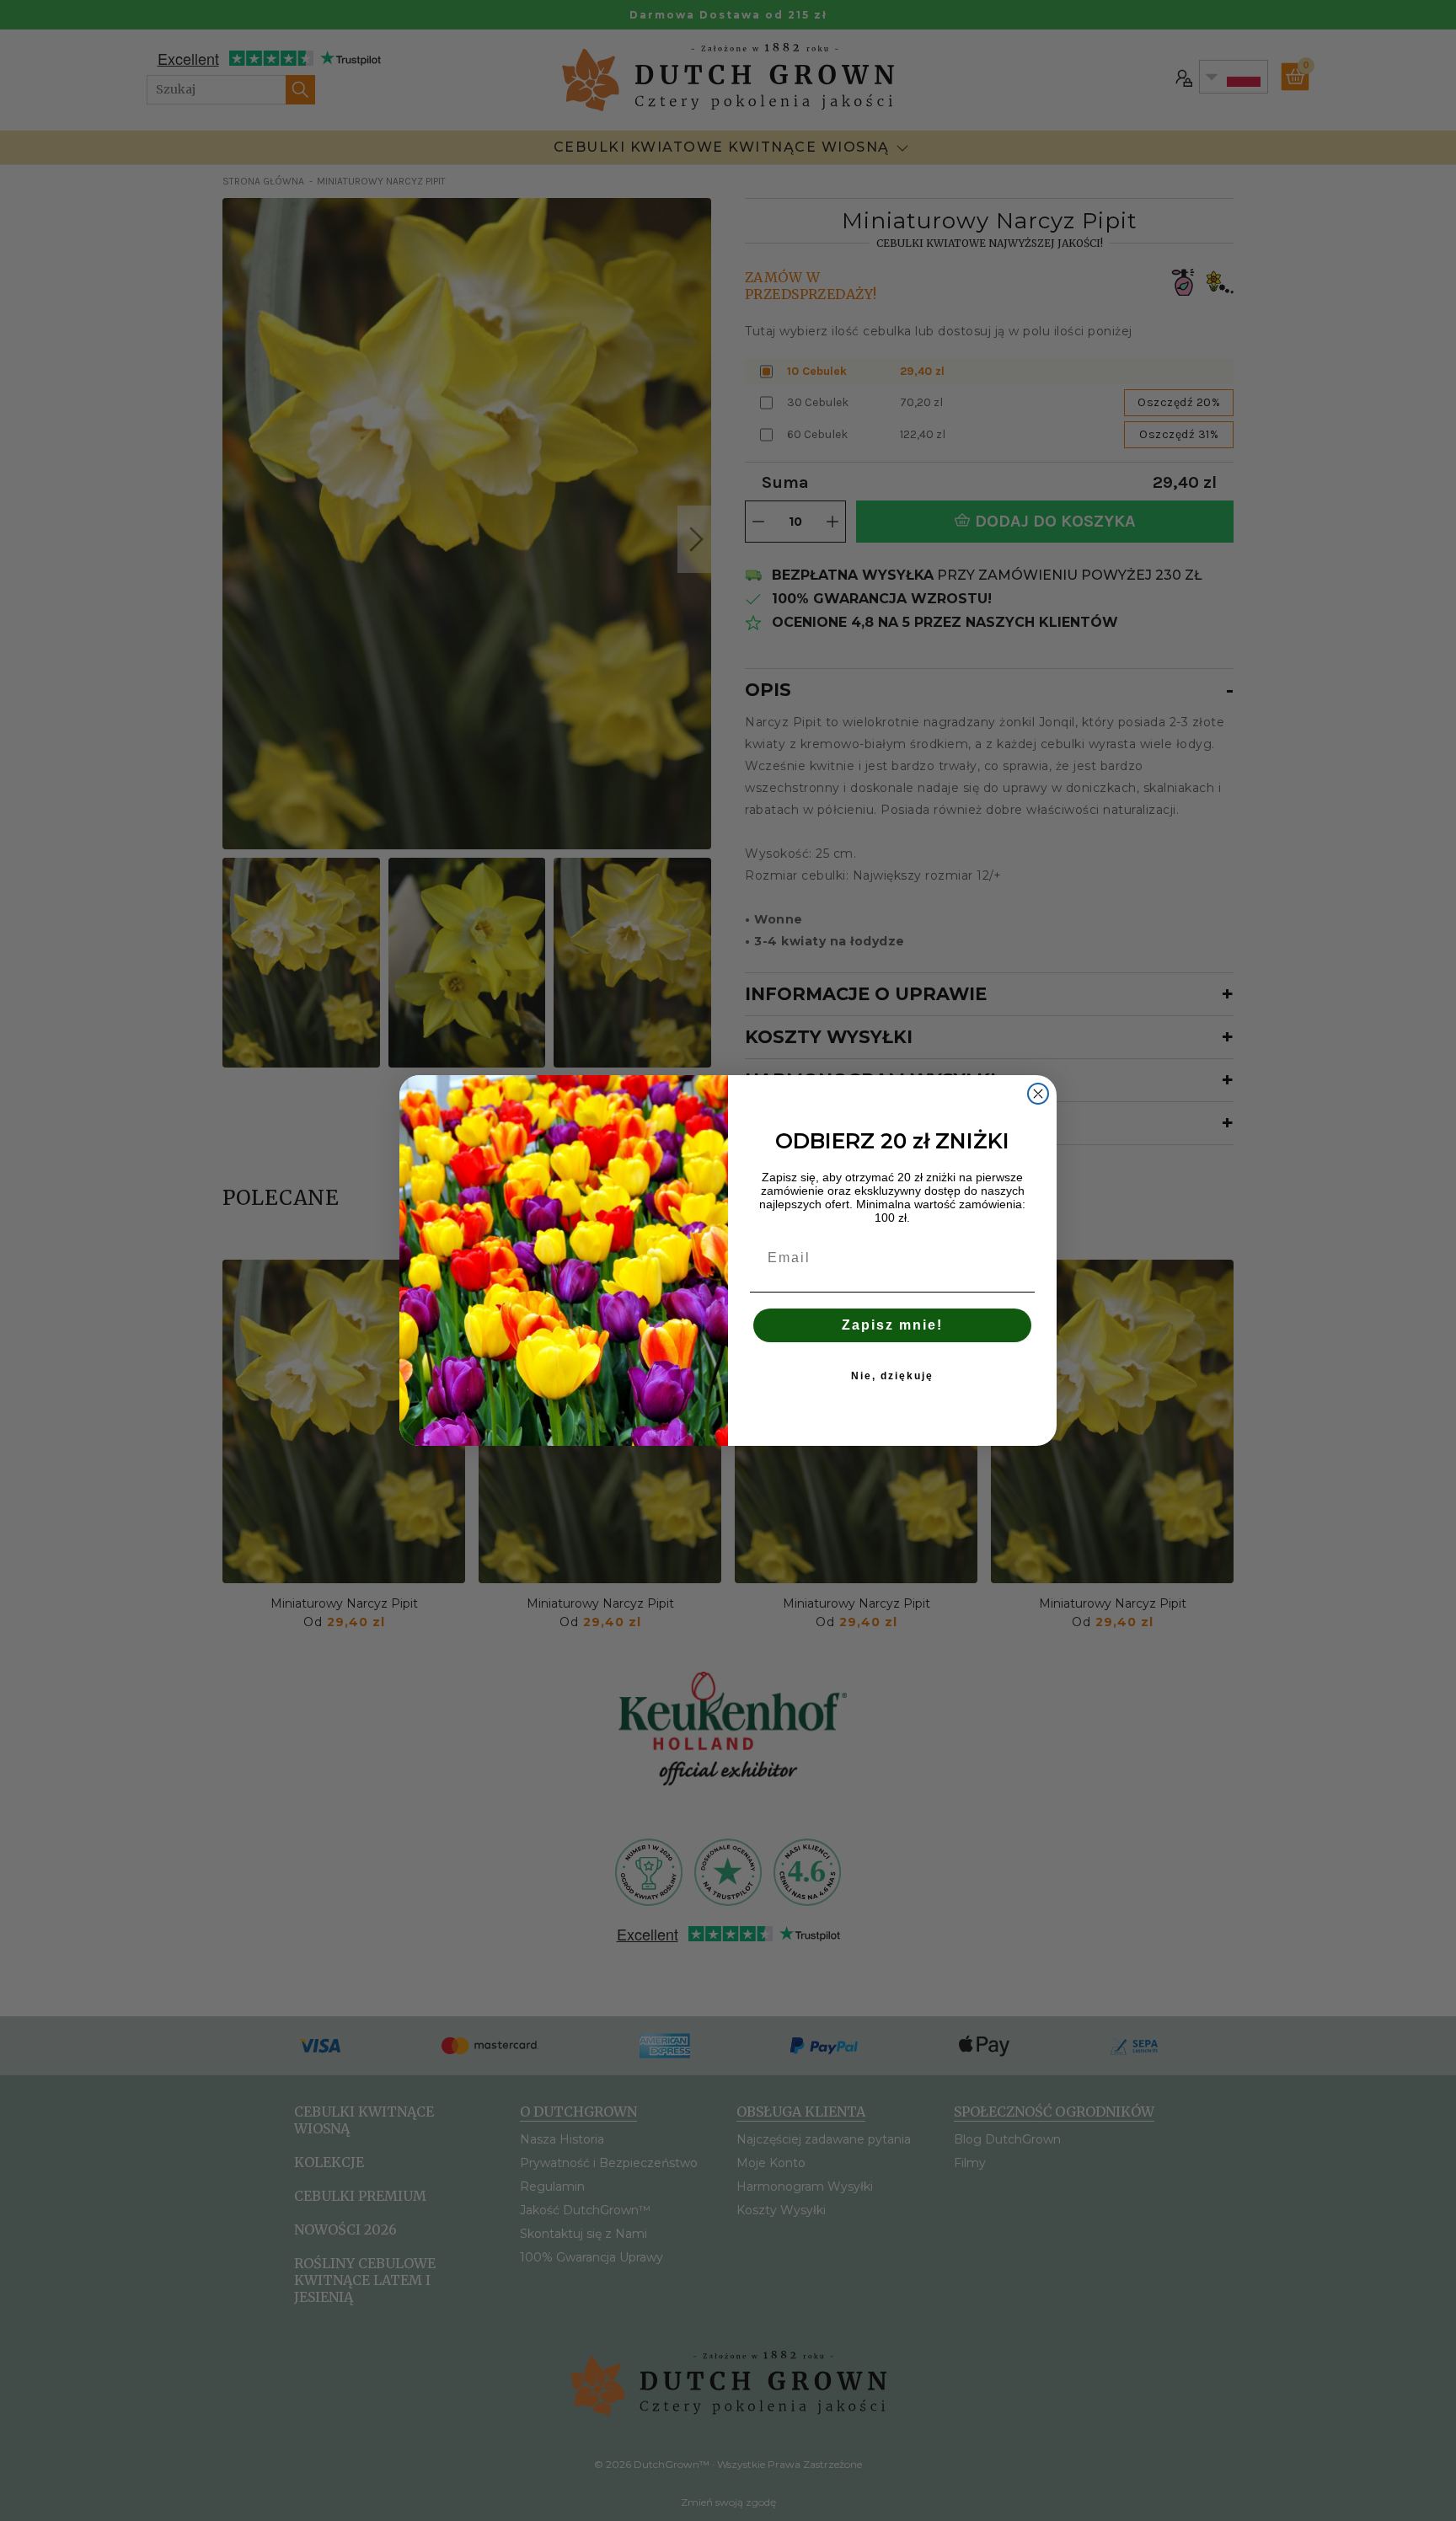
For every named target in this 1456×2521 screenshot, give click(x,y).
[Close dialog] (1038, 1094)
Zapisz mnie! (892, 1325)
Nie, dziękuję (892, 1376)
